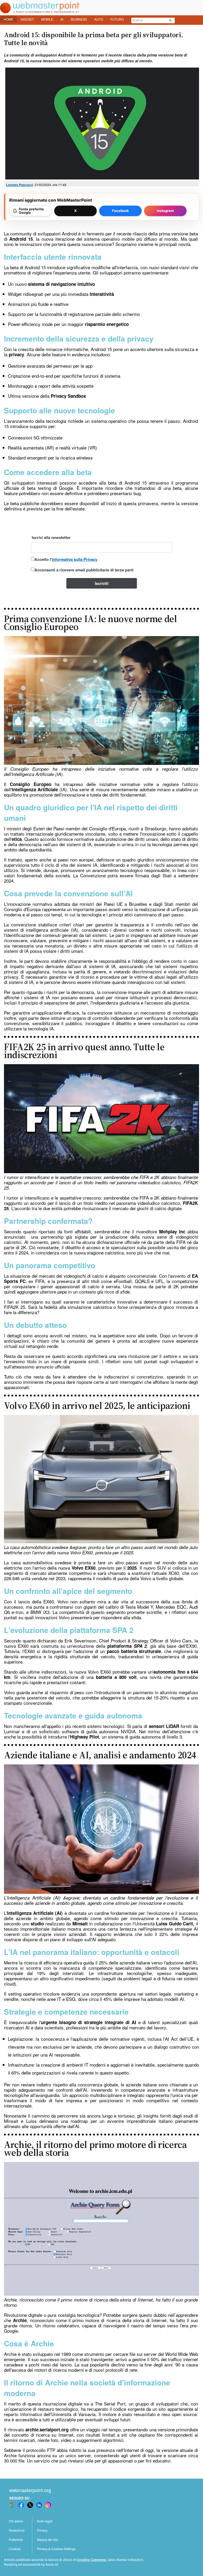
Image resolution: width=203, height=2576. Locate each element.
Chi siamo (16, 2521)
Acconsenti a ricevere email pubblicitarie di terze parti (84, 570)
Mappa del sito (48, 2539)
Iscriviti (102, 583)
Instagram (165, 211)
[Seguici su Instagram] (48, 2505)
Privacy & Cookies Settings (56, 2549)
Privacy (42, 2530)
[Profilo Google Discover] (12, 2505)
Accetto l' (66, 559)
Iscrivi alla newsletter (51, 537)
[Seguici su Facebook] (21, 2505)
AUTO (99, 19)
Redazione (17, 2530)
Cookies (15, 2549)
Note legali (45, 2521)
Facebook (121, 211)
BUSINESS (79, 19)
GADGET (27, 19)
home (8, 19)
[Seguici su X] (30, 2505)
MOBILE (47, 19)
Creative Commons (92, 2560)
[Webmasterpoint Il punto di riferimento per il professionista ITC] (40, 12)
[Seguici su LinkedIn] (39, 2505)
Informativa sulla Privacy (75, 559)
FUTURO (117, 19)
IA (62, 19)
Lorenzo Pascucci (20, 185)
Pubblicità (16, 2539)
